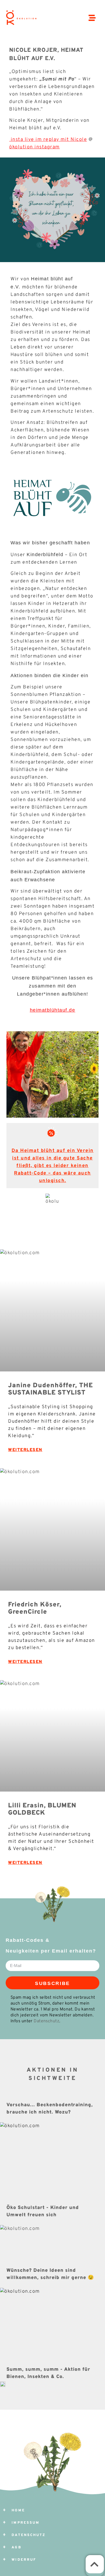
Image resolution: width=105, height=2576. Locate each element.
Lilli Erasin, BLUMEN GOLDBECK (42, 1809)
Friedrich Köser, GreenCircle (35, 1608)
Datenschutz (46, 2021)
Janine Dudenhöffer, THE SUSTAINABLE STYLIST (50, 1389)
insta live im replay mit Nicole (48, 140)
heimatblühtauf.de (53, 1010)
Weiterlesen (25, 1450)
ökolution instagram (34, 147)
